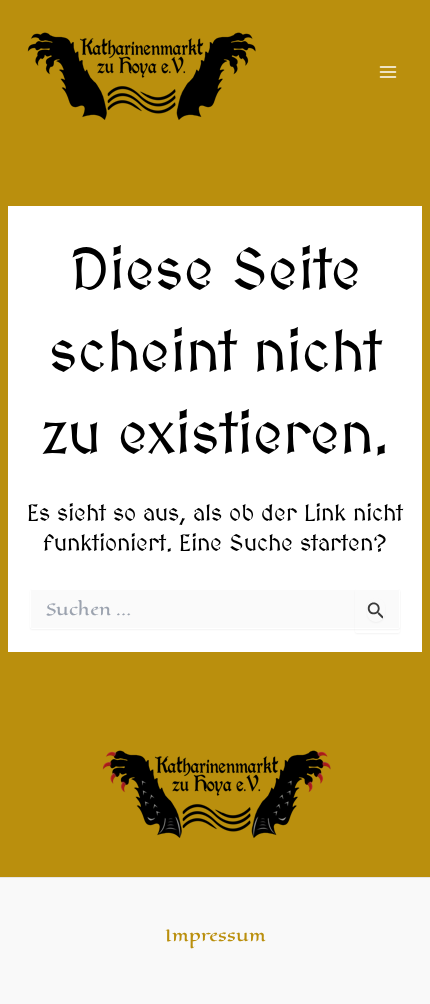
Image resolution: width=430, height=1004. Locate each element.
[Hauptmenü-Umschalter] (388, 71)
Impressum (215, 935)
